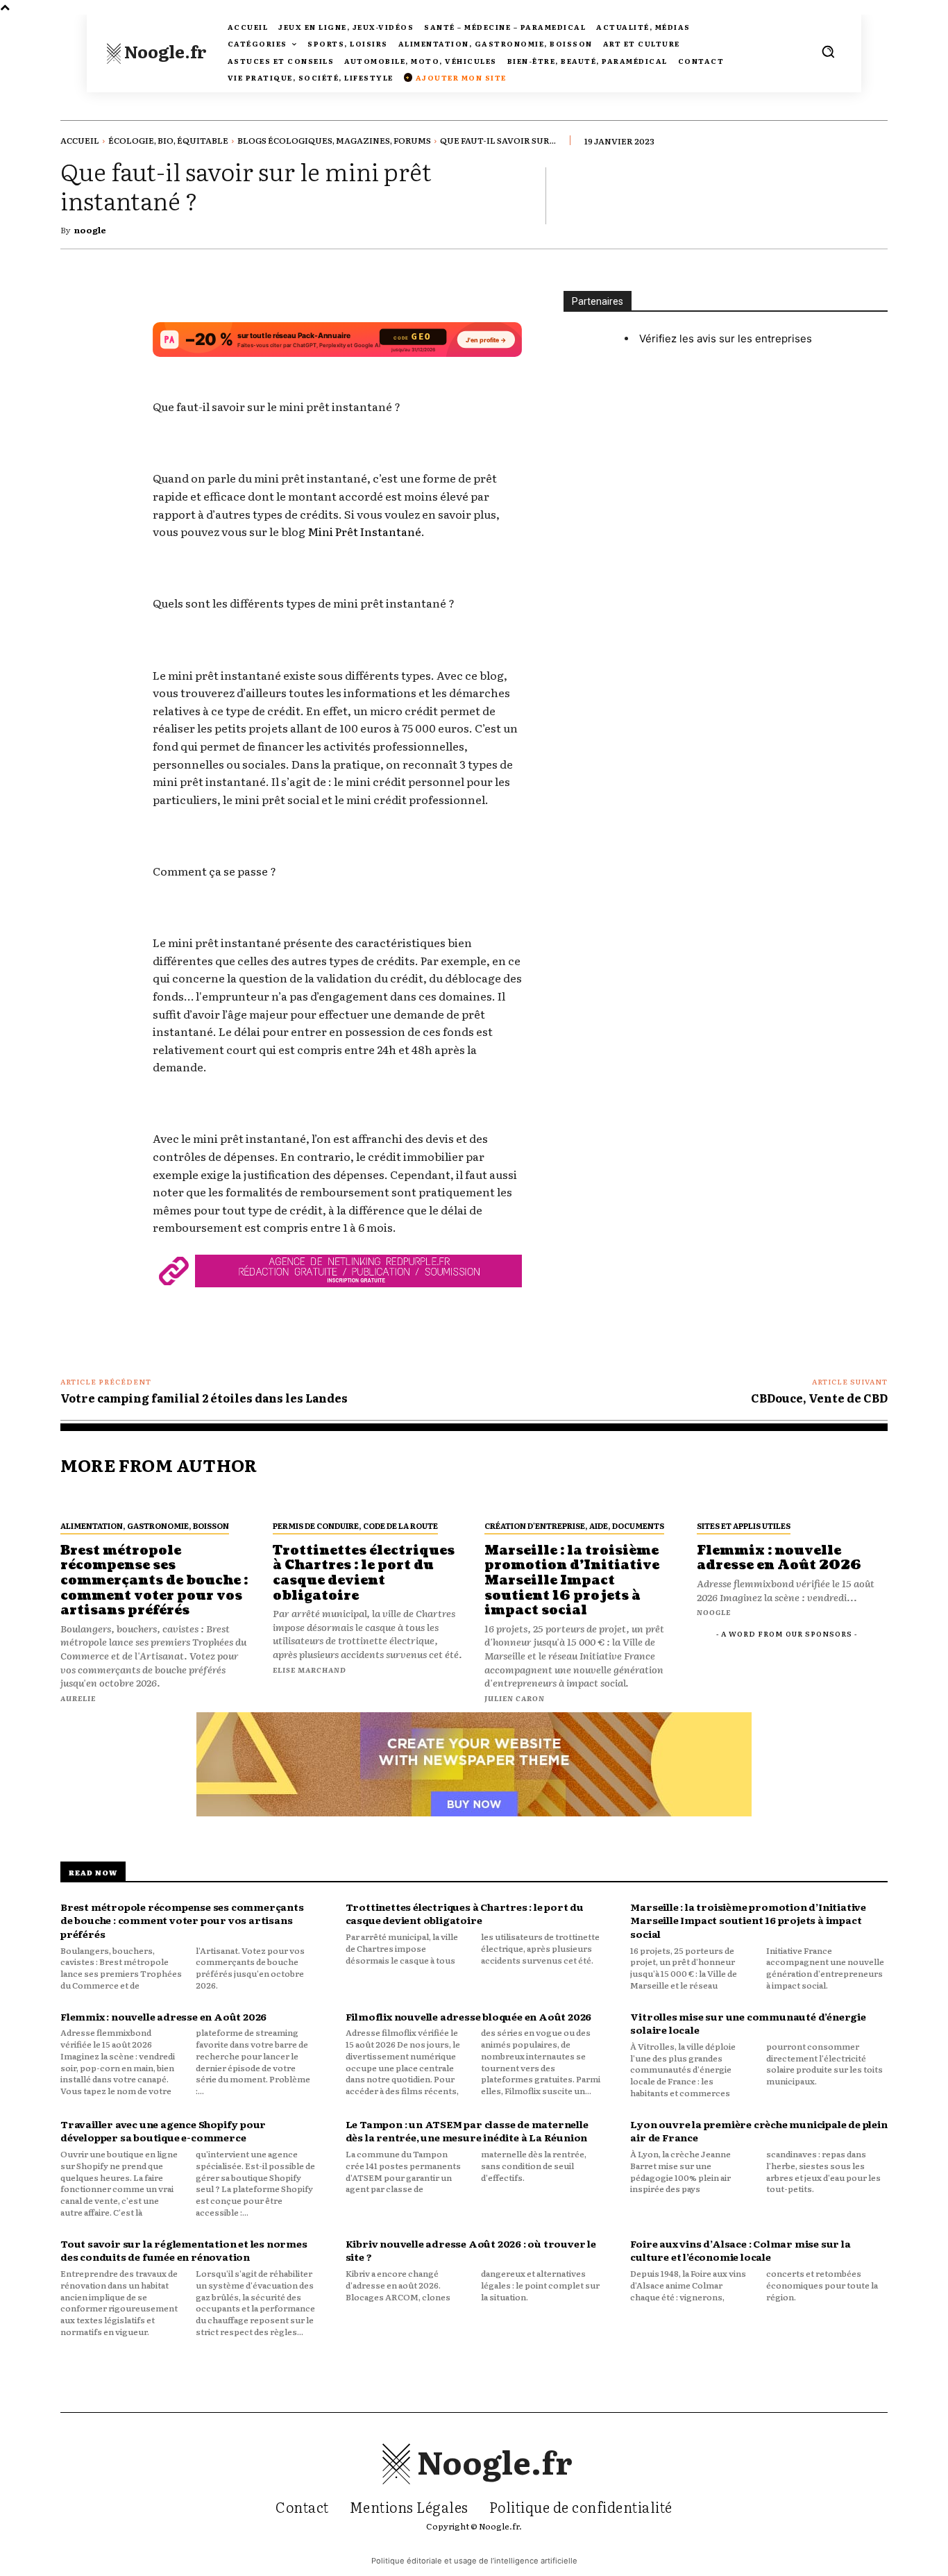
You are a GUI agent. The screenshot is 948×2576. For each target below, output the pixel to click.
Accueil (80, 140)
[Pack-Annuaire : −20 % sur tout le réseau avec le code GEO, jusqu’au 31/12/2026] (337, 346)
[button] (828, 51)
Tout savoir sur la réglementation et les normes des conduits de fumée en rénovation (184, 2250)
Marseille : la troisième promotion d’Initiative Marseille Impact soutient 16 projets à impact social (748, 1920)
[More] (873, 195)
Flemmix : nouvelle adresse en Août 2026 (163, 2016)
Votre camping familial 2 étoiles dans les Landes (204, 1398)
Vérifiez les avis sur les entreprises (726, 338)
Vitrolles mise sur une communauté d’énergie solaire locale (748, 2023)
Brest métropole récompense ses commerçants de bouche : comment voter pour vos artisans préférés (182, 1920)
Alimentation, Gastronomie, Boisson (145, 1525)
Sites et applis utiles (744, 1525)
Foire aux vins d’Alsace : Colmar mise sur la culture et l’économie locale (740, 2250)
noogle (90, 230)
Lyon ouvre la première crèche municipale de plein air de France (759, 2131)
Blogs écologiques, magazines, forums (334, 140)
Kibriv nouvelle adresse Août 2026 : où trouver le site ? (471, 2250)
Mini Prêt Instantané (364, 531)
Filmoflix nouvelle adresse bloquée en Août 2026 (469, 2016)
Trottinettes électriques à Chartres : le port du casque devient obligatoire (465, 1914)
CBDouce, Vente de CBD (819, 1398)
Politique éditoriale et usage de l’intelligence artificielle (474, 2561)
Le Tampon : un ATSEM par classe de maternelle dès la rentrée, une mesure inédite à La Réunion (467, 2131)
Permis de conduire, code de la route (355, 1525)
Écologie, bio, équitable (168, 140)
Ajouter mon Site (456, 77)
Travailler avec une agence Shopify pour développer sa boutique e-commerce (163, 2131)
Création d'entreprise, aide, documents (574, 1525)
